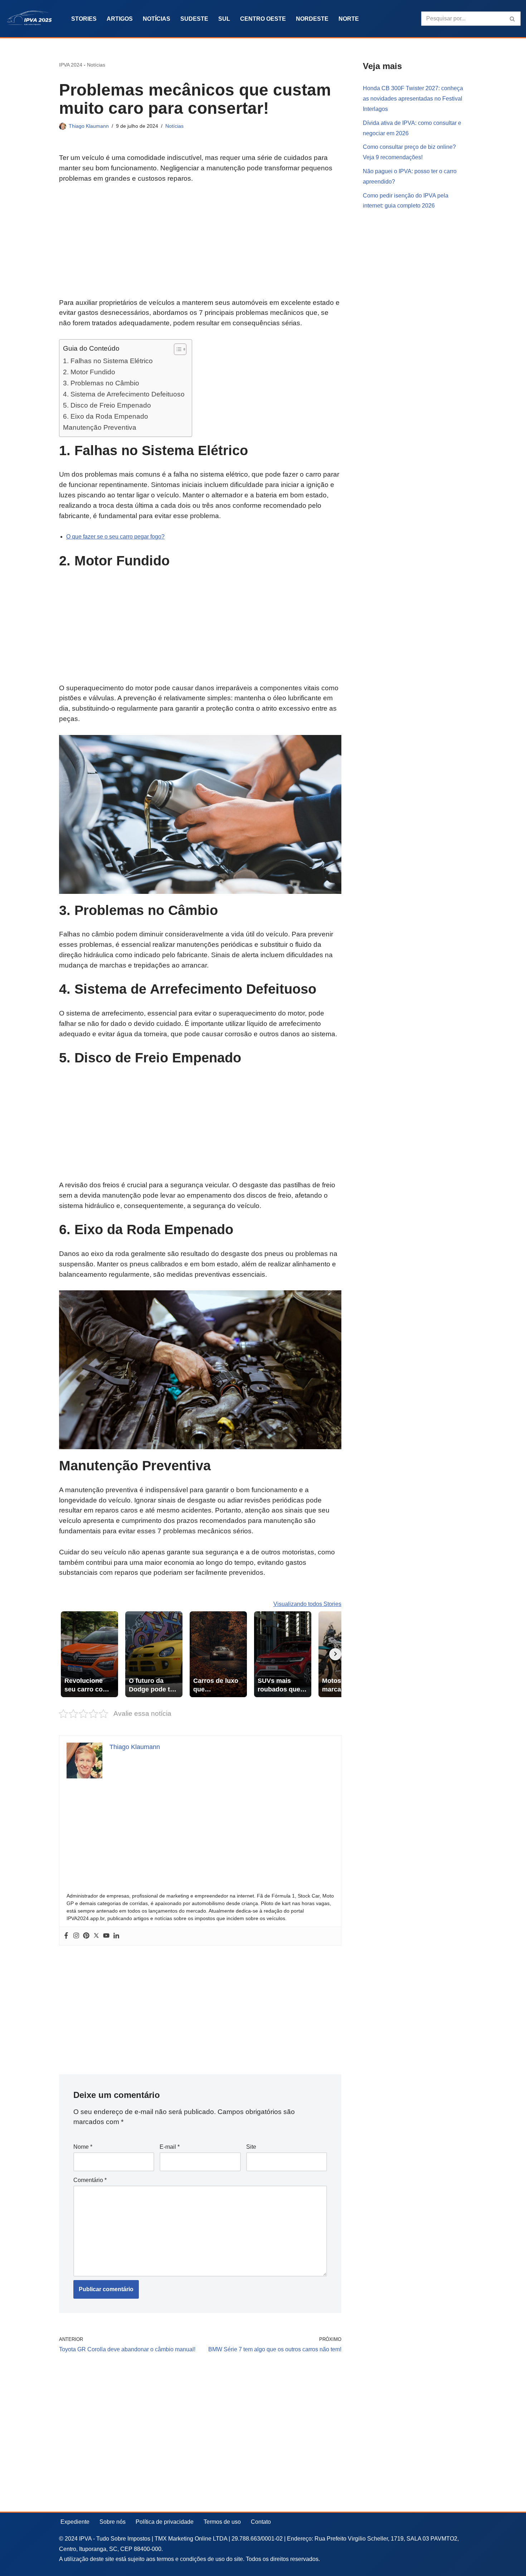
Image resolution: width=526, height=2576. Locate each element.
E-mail (170, 2147)
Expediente (75, 2522)
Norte (349, 19)
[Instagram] (76, 1936)
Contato (261, 2522)
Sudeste (194, 19)
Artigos (120, 19)
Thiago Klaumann (89, 126)
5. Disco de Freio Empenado (107, 405)
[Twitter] (96, 1936)
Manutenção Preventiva (100, 427)
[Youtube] (106, 1936)
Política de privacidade (165, 2522)
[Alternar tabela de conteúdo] (177, 349)
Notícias (157, 19)
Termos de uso (222, 2522)
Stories (84, 19)
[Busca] (513, 19)
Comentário (90, 2180)
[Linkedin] (116, 1936)
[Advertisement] (200, 245)
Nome (83, 2147)
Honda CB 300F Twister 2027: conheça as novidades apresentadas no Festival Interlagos (413, 99)
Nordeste (312, 19)
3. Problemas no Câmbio (101, 383)
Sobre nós (113, 2522)
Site (251, 2147)
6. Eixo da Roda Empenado (106, 416)
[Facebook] (66, 1936)
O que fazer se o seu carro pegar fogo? (115, 537)
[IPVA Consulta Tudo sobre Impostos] (32, 19)
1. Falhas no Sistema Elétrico (108, 361)
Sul (224, 19)
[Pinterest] (86, 1936)
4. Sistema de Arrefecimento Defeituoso (124, 394)
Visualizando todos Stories (307, 1604)
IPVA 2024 (71, 65)
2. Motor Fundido (89, 372)
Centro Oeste (263, 19)
